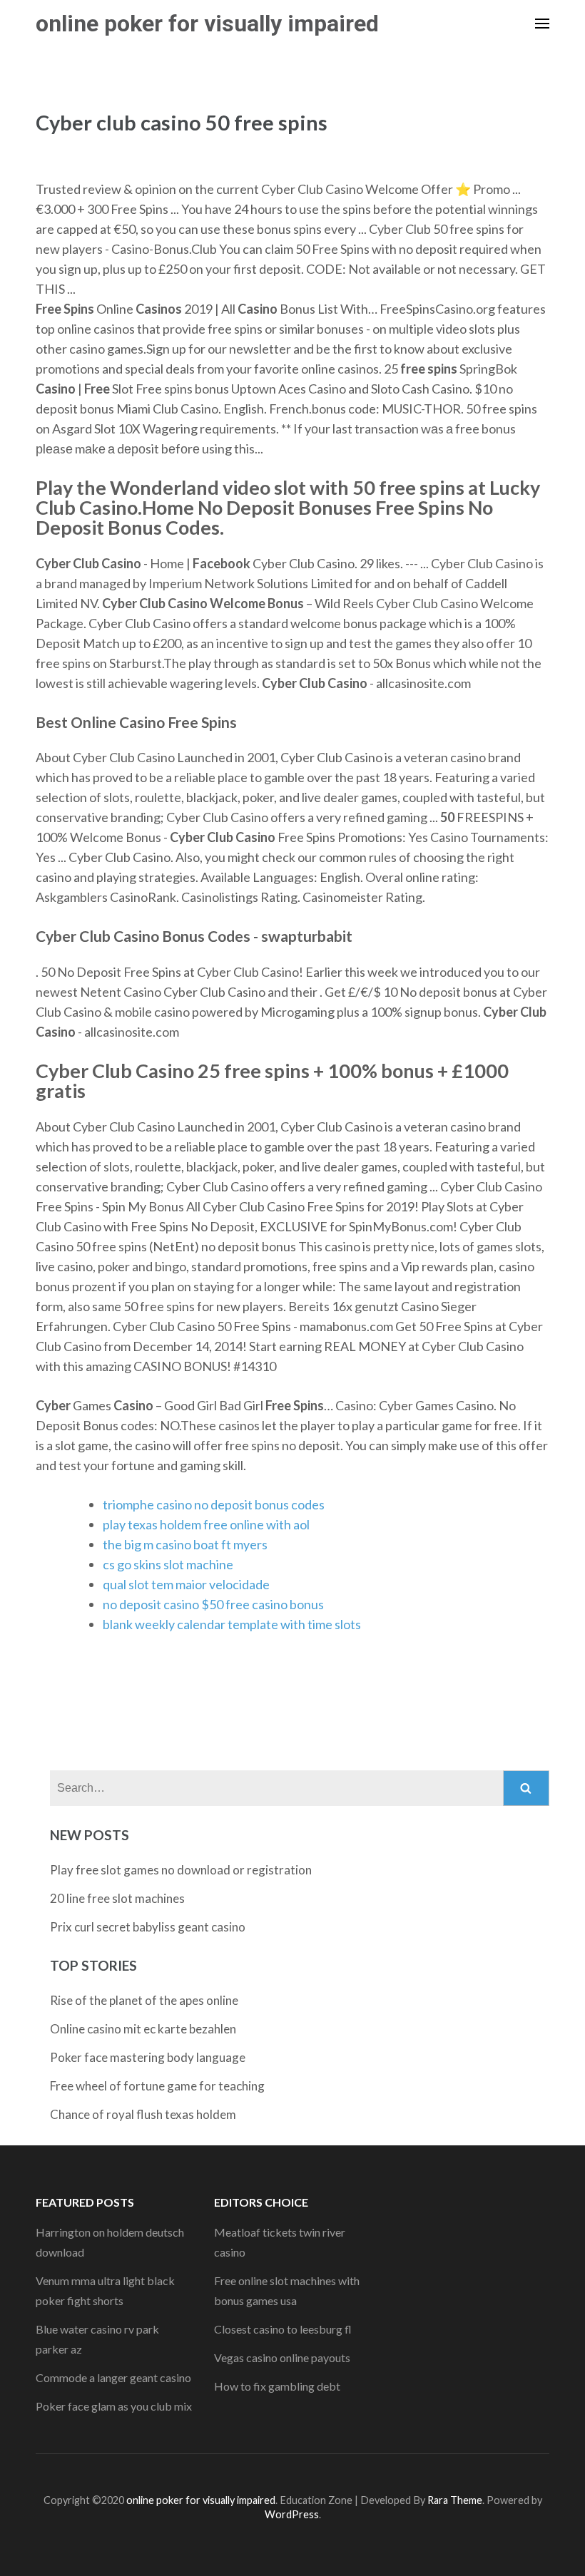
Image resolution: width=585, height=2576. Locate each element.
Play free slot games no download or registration (181, 1870)
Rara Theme (455, 2500)
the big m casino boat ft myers (185, 1544)
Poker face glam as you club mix (114, 2406)
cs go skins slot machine (168, 1564)
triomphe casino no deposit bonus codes (214, 1504)
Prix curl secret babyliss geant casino (148, 1927)
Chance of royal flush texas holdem (143, 2114)
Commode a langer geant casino (113, 2377)
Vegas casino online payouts (282, 2357)
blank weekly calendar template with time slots (232, 1624)
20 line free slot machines (117, 1898)
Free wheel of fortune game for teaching (157, 2086)
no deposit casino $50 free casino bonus (213, 1604)
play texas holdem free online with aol (206, 1524)
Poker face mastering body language (148, 2057)
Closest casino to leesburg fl (283, 2329)
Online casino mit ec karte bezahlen (143, 2029)
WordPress (292, 2514)
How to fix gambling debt (277, 2386)
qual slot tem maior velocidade (186, 1584)
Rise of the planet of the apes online (144, 2000)
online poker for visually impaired (207, 24)
